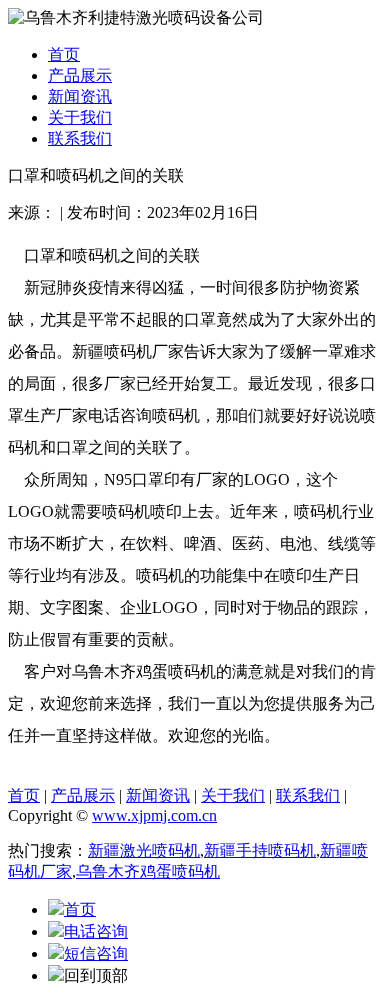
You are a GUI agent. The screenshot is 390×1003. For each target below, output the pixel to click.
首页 (64, 54)
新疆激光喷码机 (144, 850)
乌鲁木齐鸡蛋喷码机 (148, 871)
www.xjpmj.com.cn (154, 815)
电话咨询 (96, 931)
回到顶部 (96, 975)
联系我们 (80, 138)
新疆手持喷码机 (260, 850)
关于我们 (80, 117)
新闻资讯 (80, 96)
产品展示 (80, 75)
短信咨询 (96, 953)
